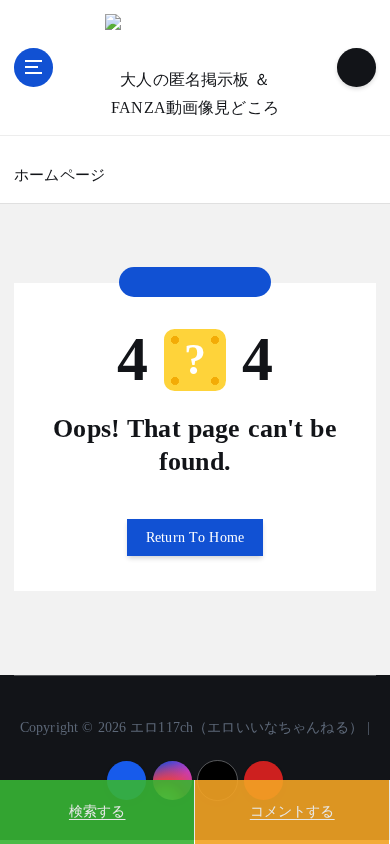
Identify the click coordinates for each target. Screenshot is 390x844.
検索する (97, 811)
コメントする (292, 811)
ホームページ (59, 175)
